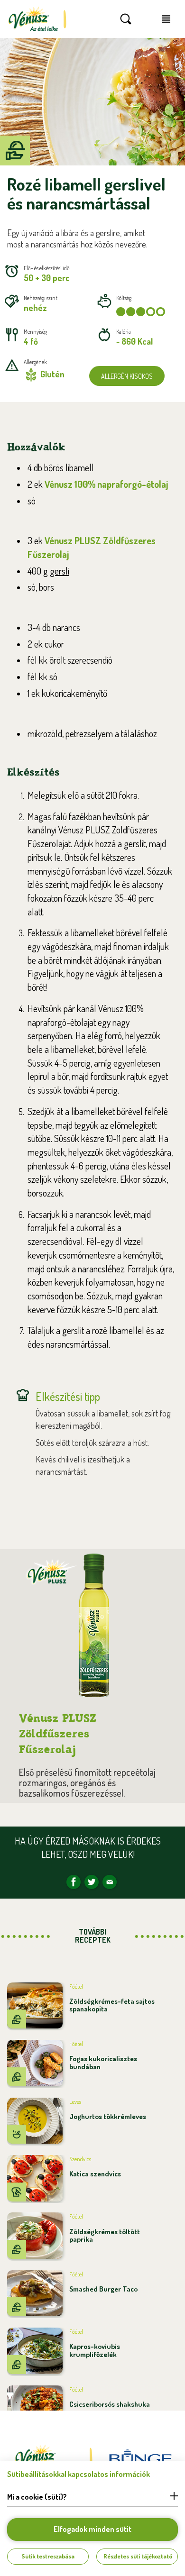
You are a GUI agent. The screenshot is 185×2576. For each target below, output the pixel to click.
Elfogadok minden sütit (92, 2529)
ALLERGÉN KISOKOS (127, 376)
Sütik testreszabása (48, 2556)
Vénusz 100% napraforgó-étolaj (106, 484)
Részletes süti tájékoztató (138, 2556)
